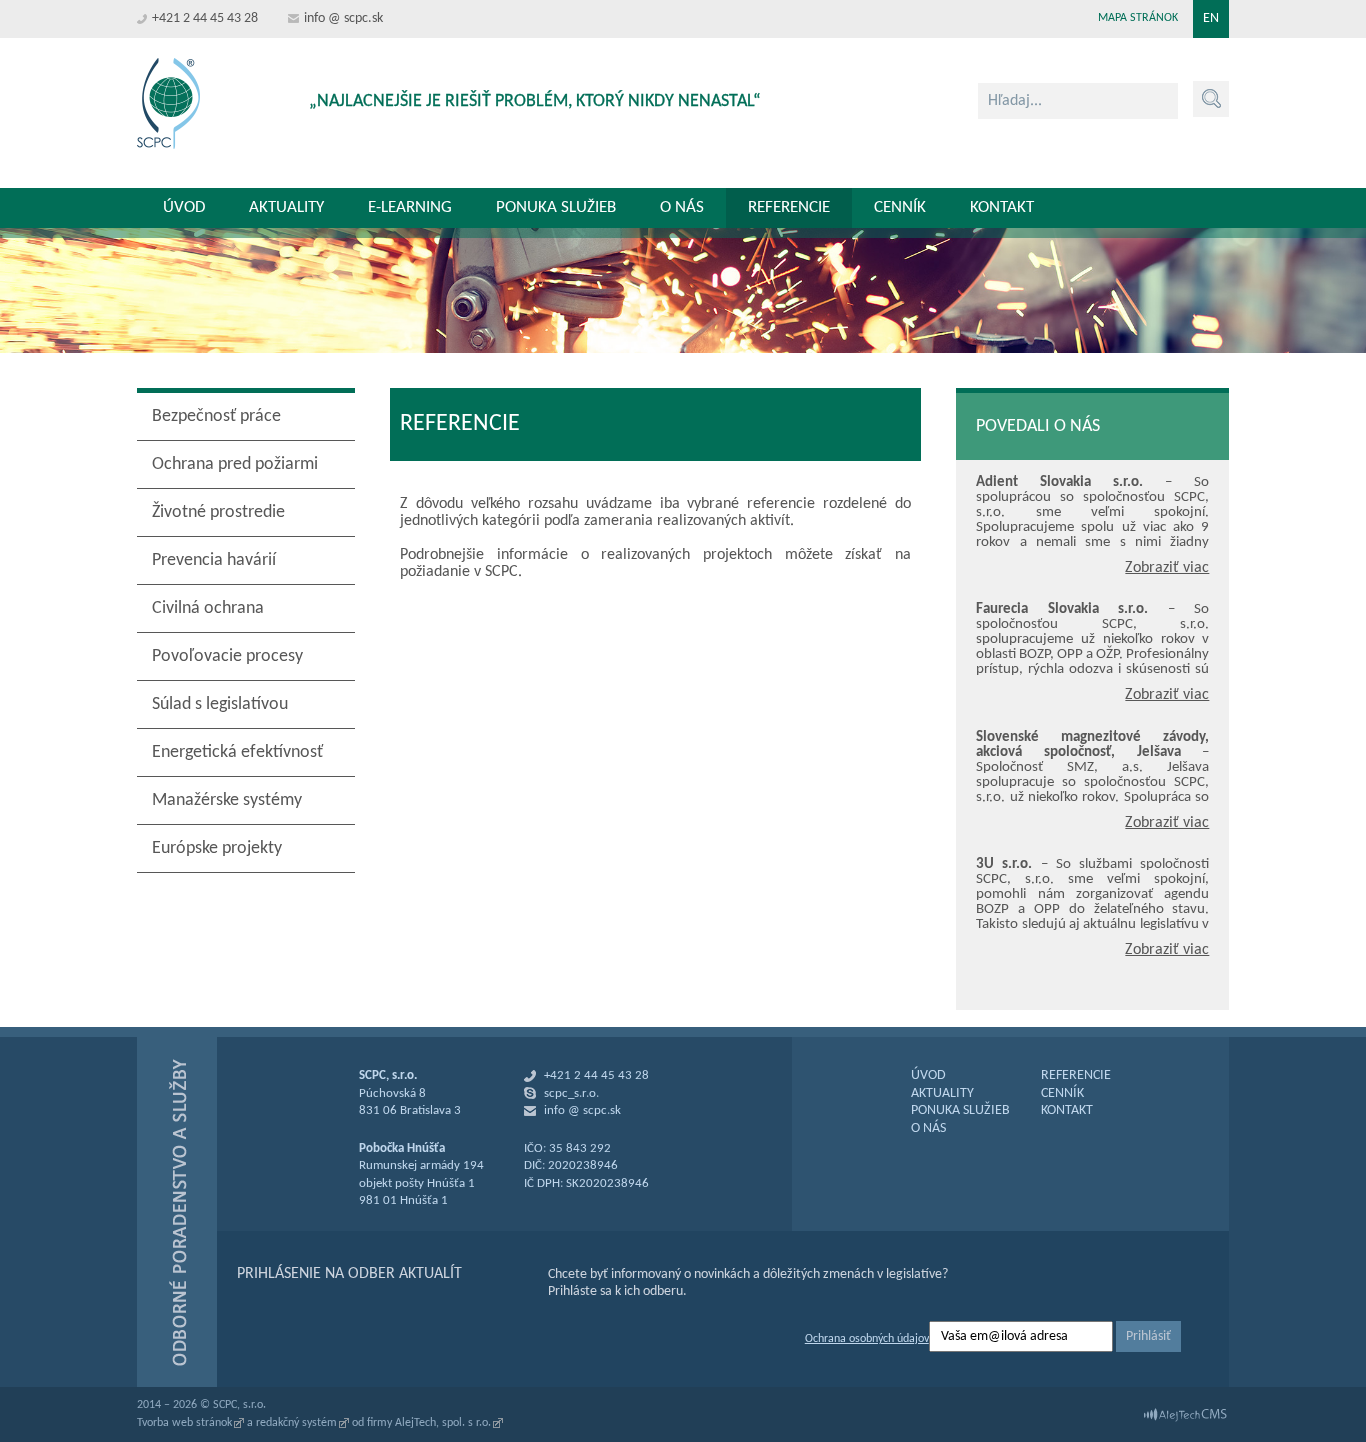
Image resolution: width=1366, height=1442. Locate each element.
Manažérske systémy (227, 800)
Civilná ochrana (208, 608)
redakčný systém (296, 1423)
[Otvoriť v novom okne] (1185, 1415)
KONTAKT (1067, 1110)
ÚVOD (928, 1075)
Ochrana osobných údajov (867, 1339)
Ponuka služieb (556, 207)
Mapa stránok (1138, 18)
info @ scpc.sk (343, 18)
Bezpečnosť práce (216, 416)
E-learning (410, 207)
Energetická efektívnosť (237, 752)
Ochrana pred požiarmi (235, 464)
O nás (682, 207)
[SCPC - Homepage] (168, 103)
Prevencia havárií (214, 560)
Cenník (900, 207)
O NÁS (928, 1128)
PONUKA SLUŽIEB (960, 1110)
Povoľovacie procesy (227, 656)
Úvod (184, 207)
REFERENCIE (1076, 1075)
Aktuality (286, 207)
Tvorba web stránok (184, 1423)
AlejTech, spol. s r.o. (443, 1423)
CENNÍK (1062, 1093)
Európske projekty (217, 848)
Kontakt (1002, 207)
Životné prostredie (218, 512)
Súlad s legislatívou (220, 704)
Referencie (789, 207)
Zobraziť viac (1167, 568)
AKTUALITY (942, 1093)
